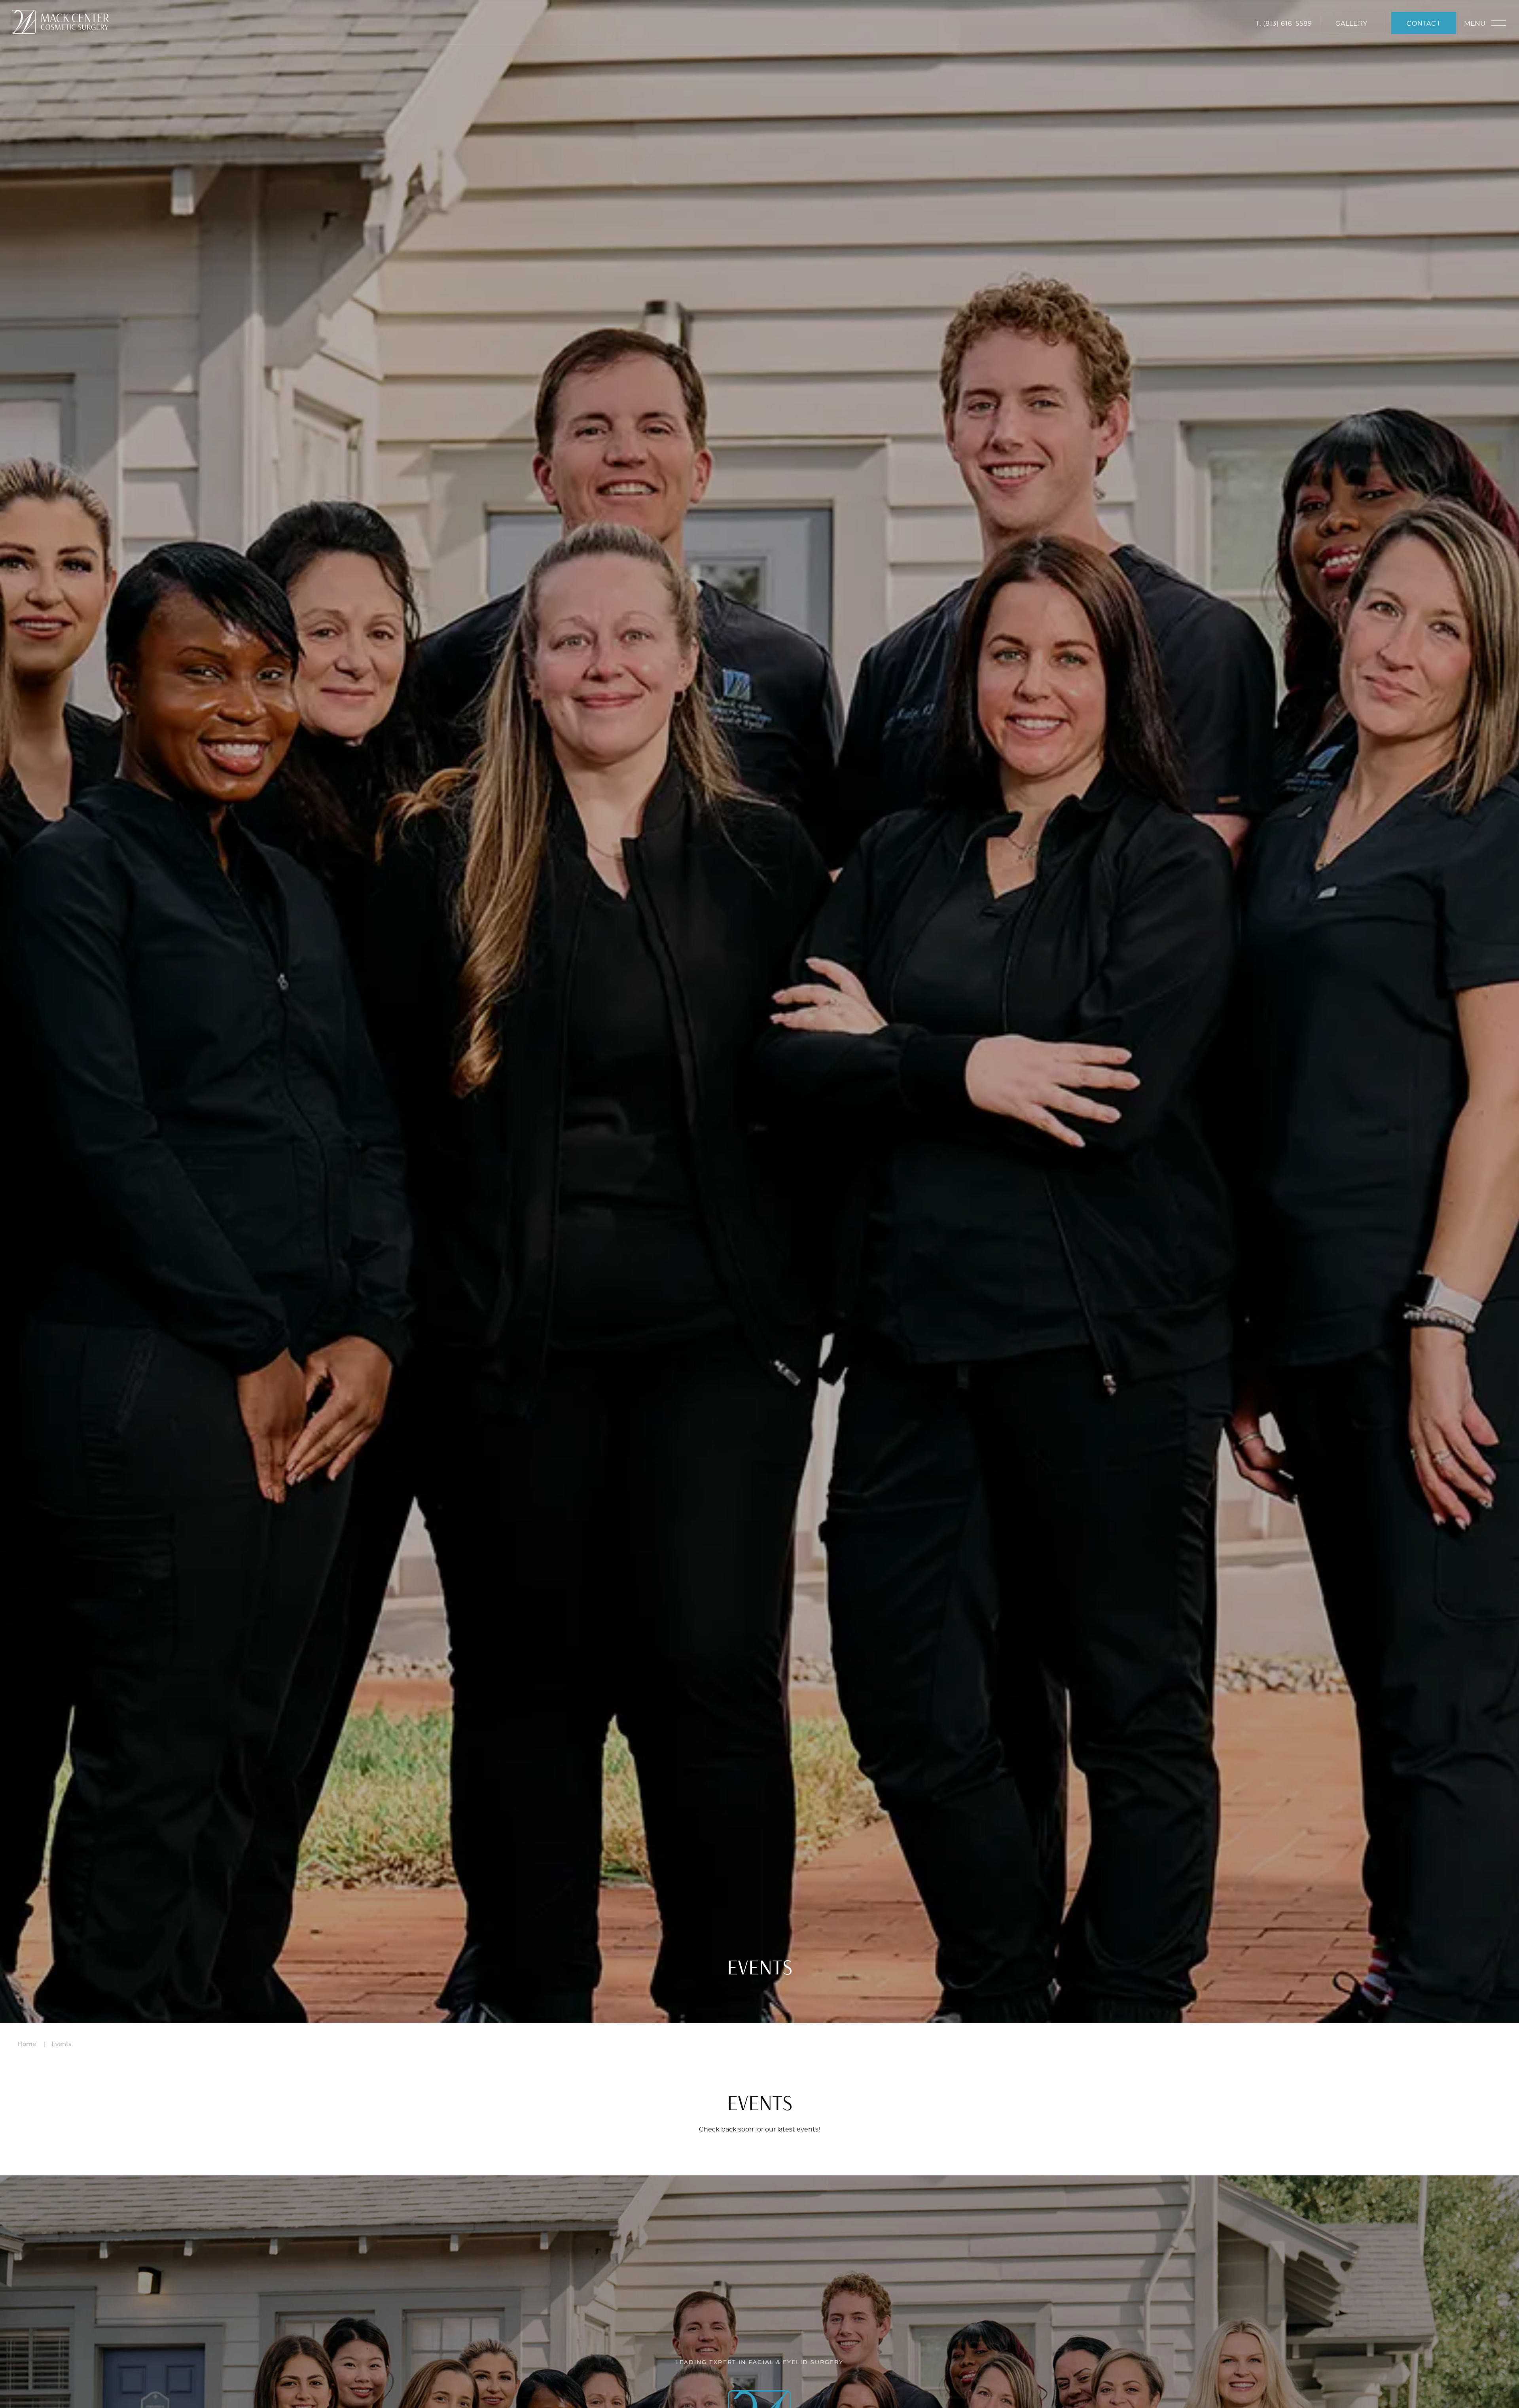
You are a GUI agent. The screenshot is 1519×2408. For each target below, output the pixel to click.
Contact (1423, 23)
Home (27, 2044)
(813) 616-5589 (1288, 23)
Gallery (1351, 23)
